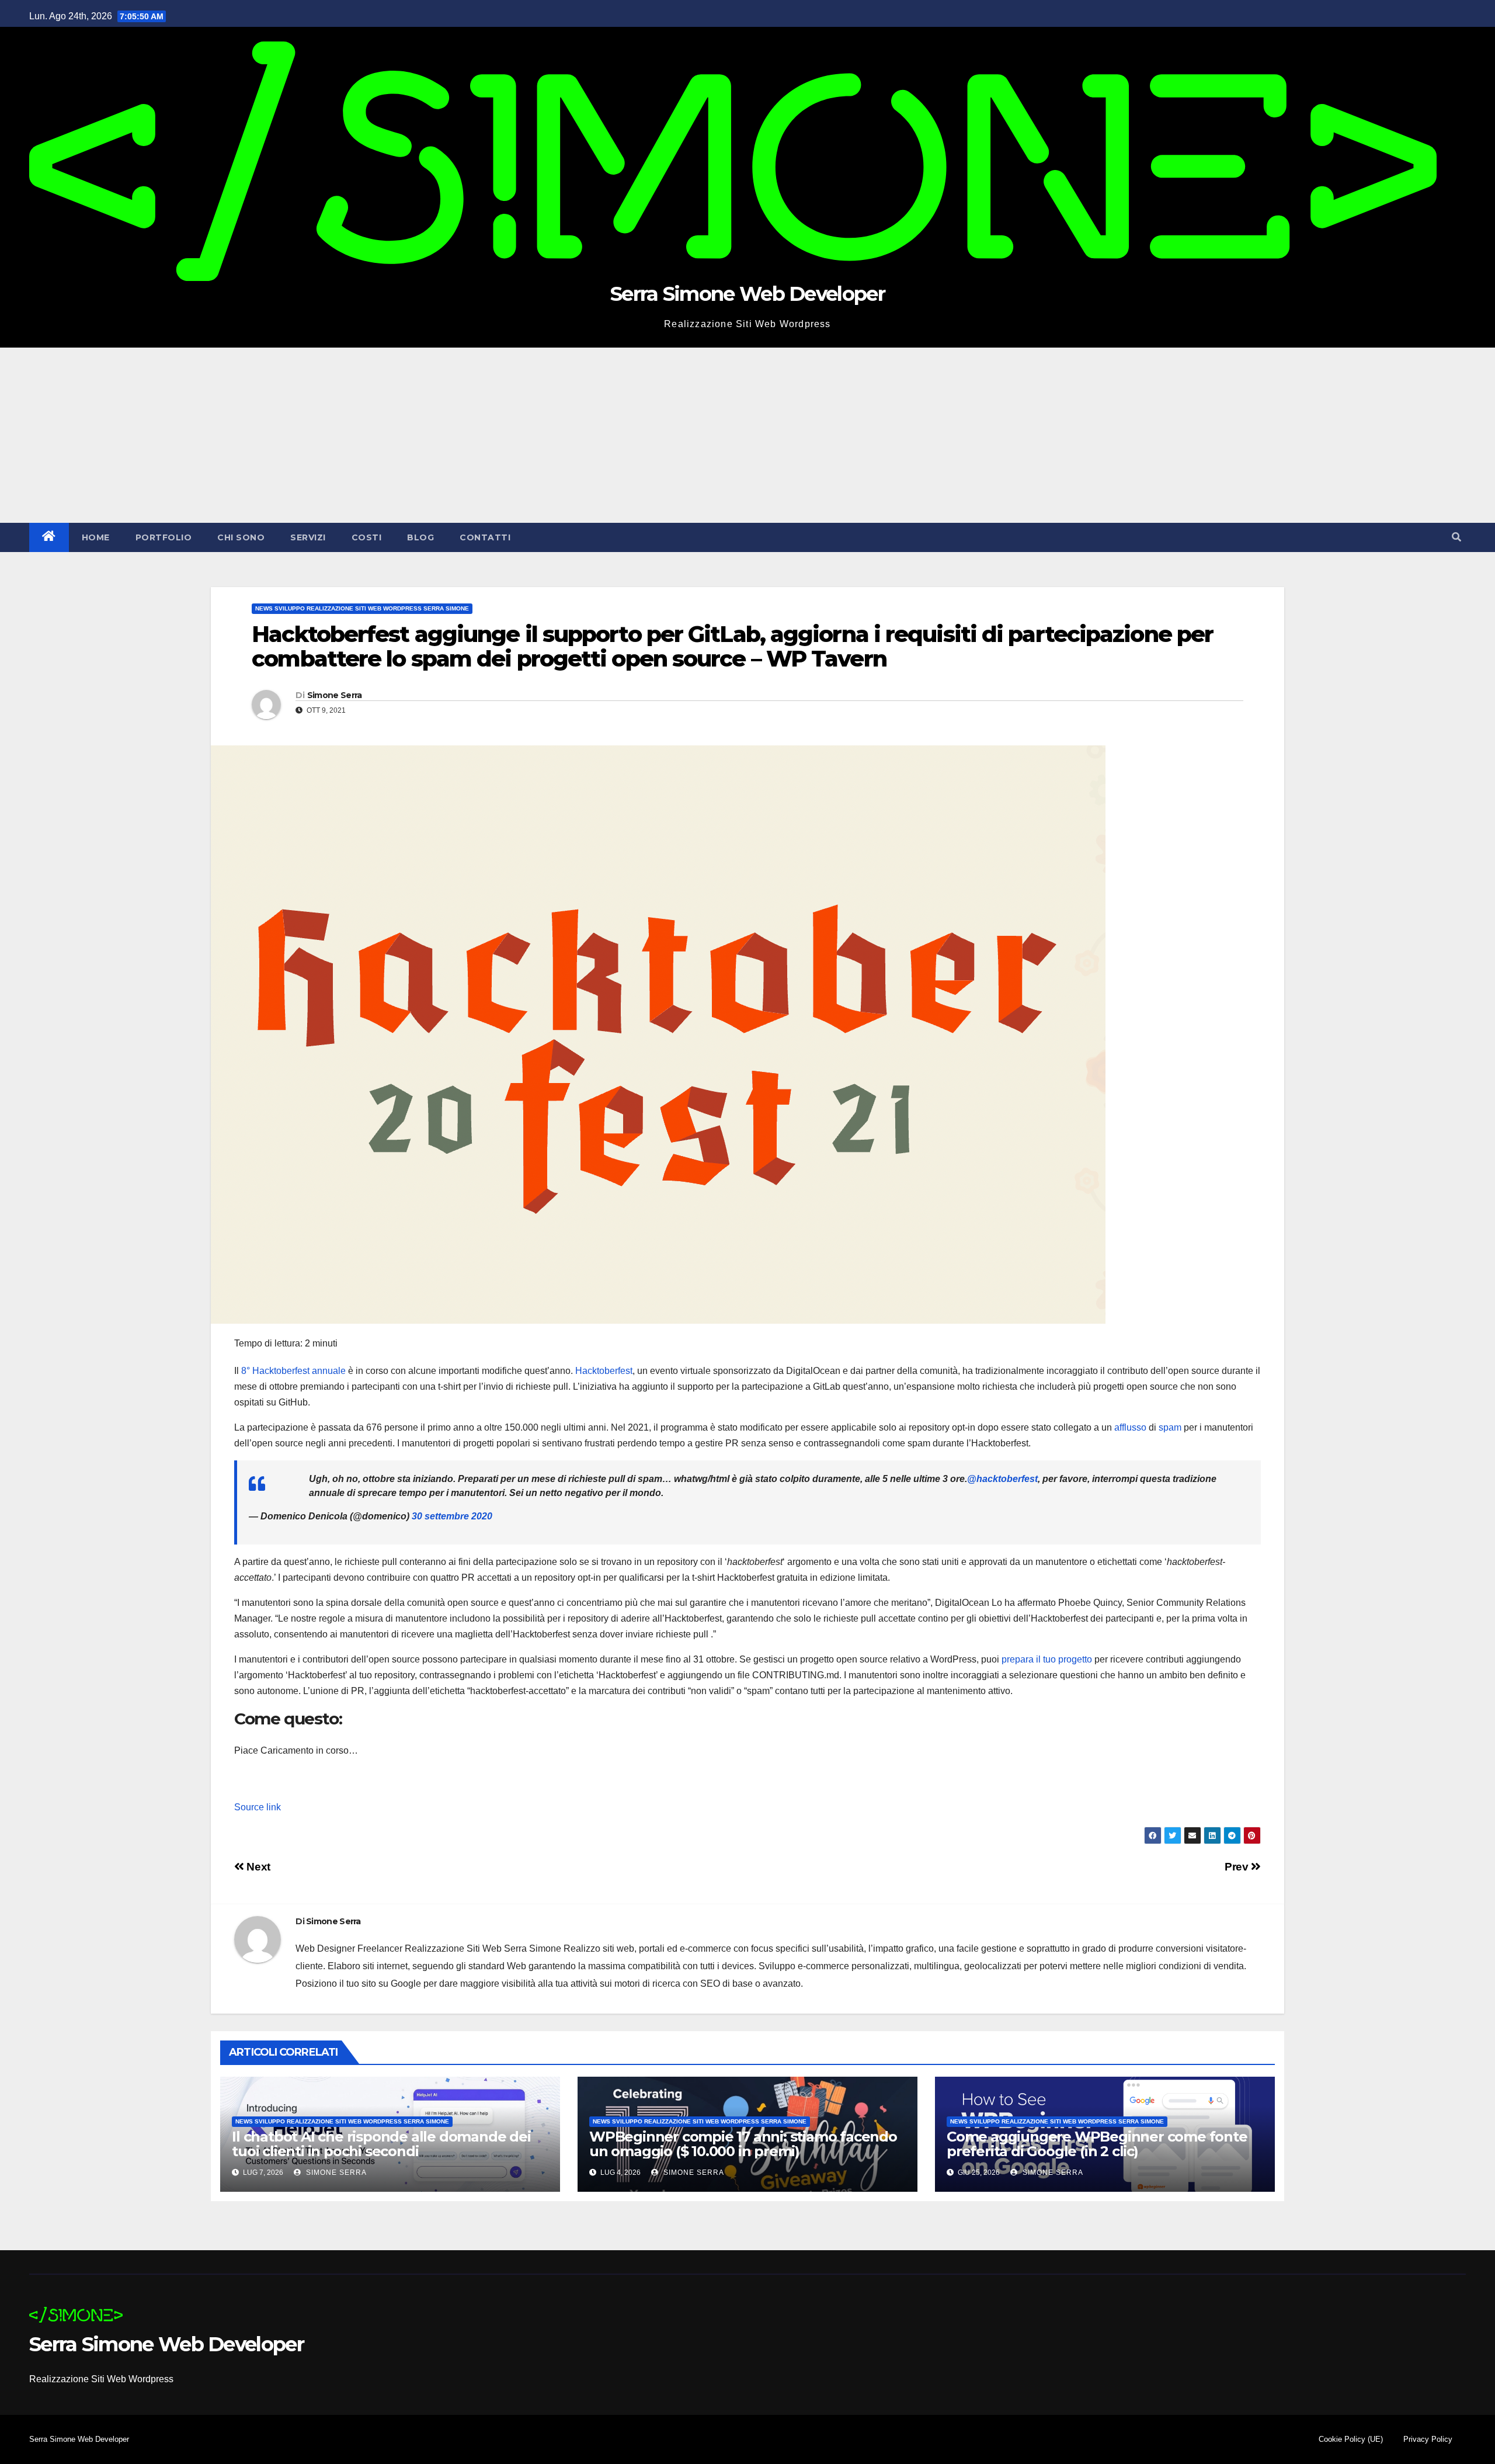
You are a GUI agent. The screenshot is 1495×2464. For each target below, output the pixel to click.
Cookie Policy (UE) (1351, 2439)
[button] (1456, 537)
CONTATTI (485, 537)
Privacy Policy (1428, 2439)
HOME (96, 537)
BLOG (420, 537)
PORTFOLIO (164, 537)
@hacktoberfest (1002, 1479)
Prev (1238, 1867)
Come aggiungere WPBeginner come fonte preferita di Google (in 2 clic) (1097, 2144)
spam (1170, 1427)
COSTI (367, 537)
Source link (258, 1807)
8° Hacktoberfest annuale (293, 1371)
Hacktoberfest (604, 1371)
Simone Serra (335, 695)
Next (257, 1867)
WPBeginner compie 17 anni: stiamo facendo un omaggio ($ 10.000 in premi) (743, 2144)
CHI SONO (241, 537)
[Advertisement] (747, 435)
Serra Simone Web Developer (747, 294)
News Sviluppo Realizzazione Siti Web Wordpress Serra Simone (362, 608)
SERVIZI (308, 537)
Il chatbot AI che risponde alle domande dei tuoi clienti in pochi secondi (381, 2144)
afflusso (1130, 1427)
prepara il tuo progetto (1047, 1659)
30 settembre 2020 (452, 1516)
